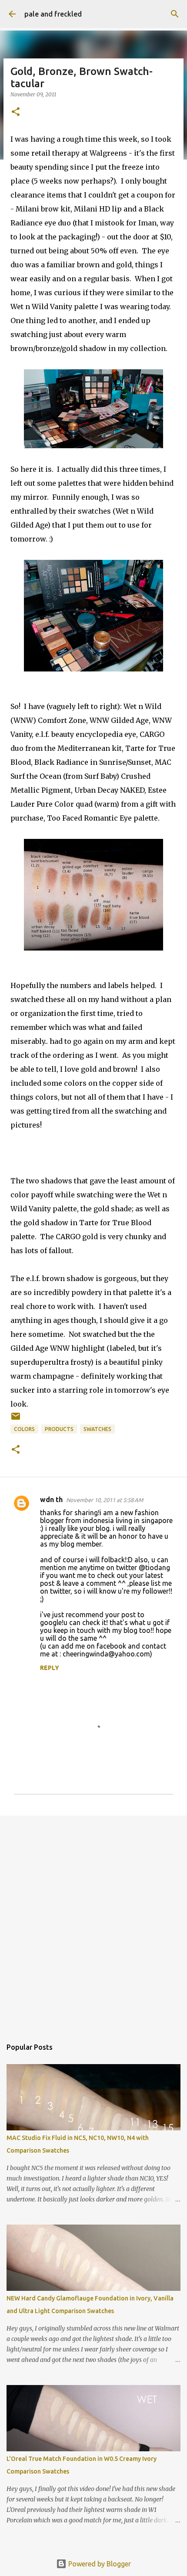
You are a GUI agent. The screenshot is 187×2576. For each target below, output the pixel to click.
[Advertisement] (93, 1922)
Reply (50, 1668)
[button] (16, 112)
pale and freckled (53, 14)
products (59, 1429)
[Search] (175, 14)
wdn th (51, 1499)
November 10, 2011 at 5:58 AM (105, 1500)
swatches (97, 1429)
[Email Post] (16, 1419)
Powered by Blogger (99, 2564)
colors (24, 1429)
